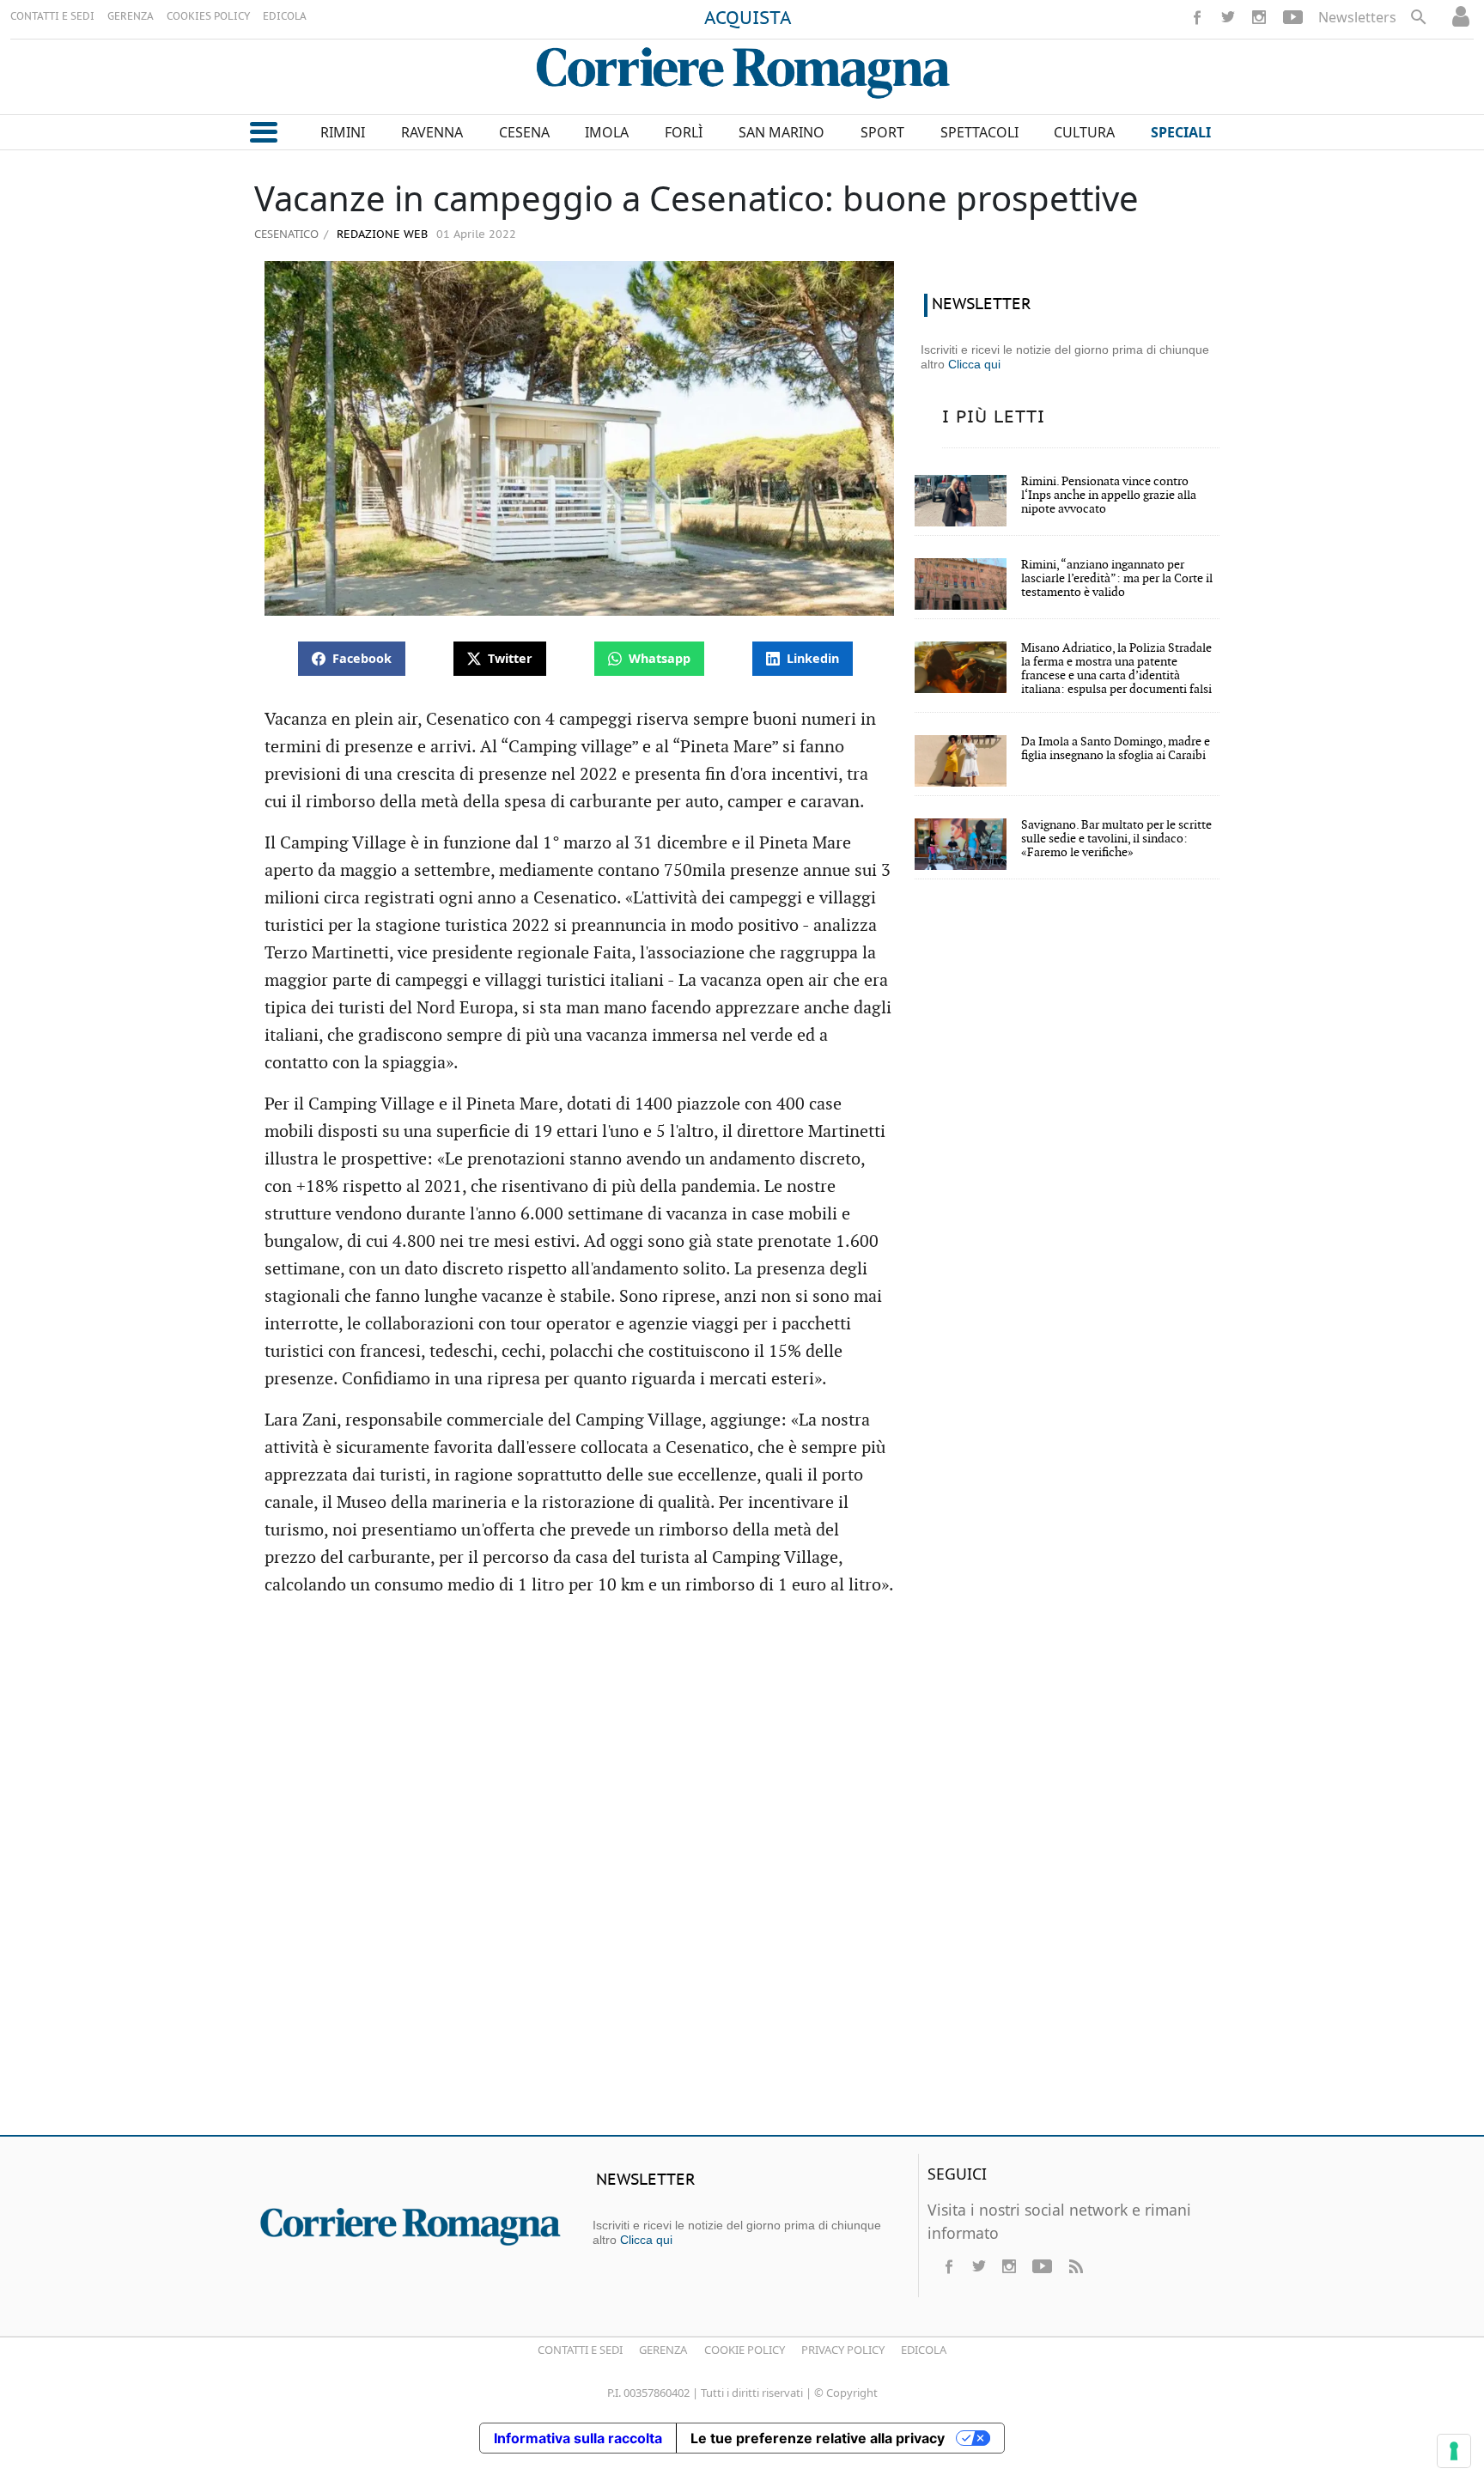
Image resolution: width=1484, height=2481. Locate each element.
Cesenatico (286, 234)
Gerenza (663, 2350)
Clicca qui (974, 364)
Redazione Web (380, 235)
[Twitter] (1228, 17)
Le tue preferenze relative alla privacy (818, 2438)
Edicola (924, 2350)
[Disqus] (742, 1874)
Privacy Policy (843, 2350)
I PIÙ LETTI (994, 417)
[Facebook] (1197, 17)
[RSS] (1075, 2266)
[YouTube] (1293, 17)
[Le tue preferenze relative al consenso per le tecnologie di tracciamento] (1454, 2451)
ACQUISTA (748, 19)
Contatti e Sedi (580, 2350)
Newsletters (1357, 17)
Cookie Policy (745, 2350)
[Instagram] (1259, 17)
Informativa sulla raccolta (578, 2438)
